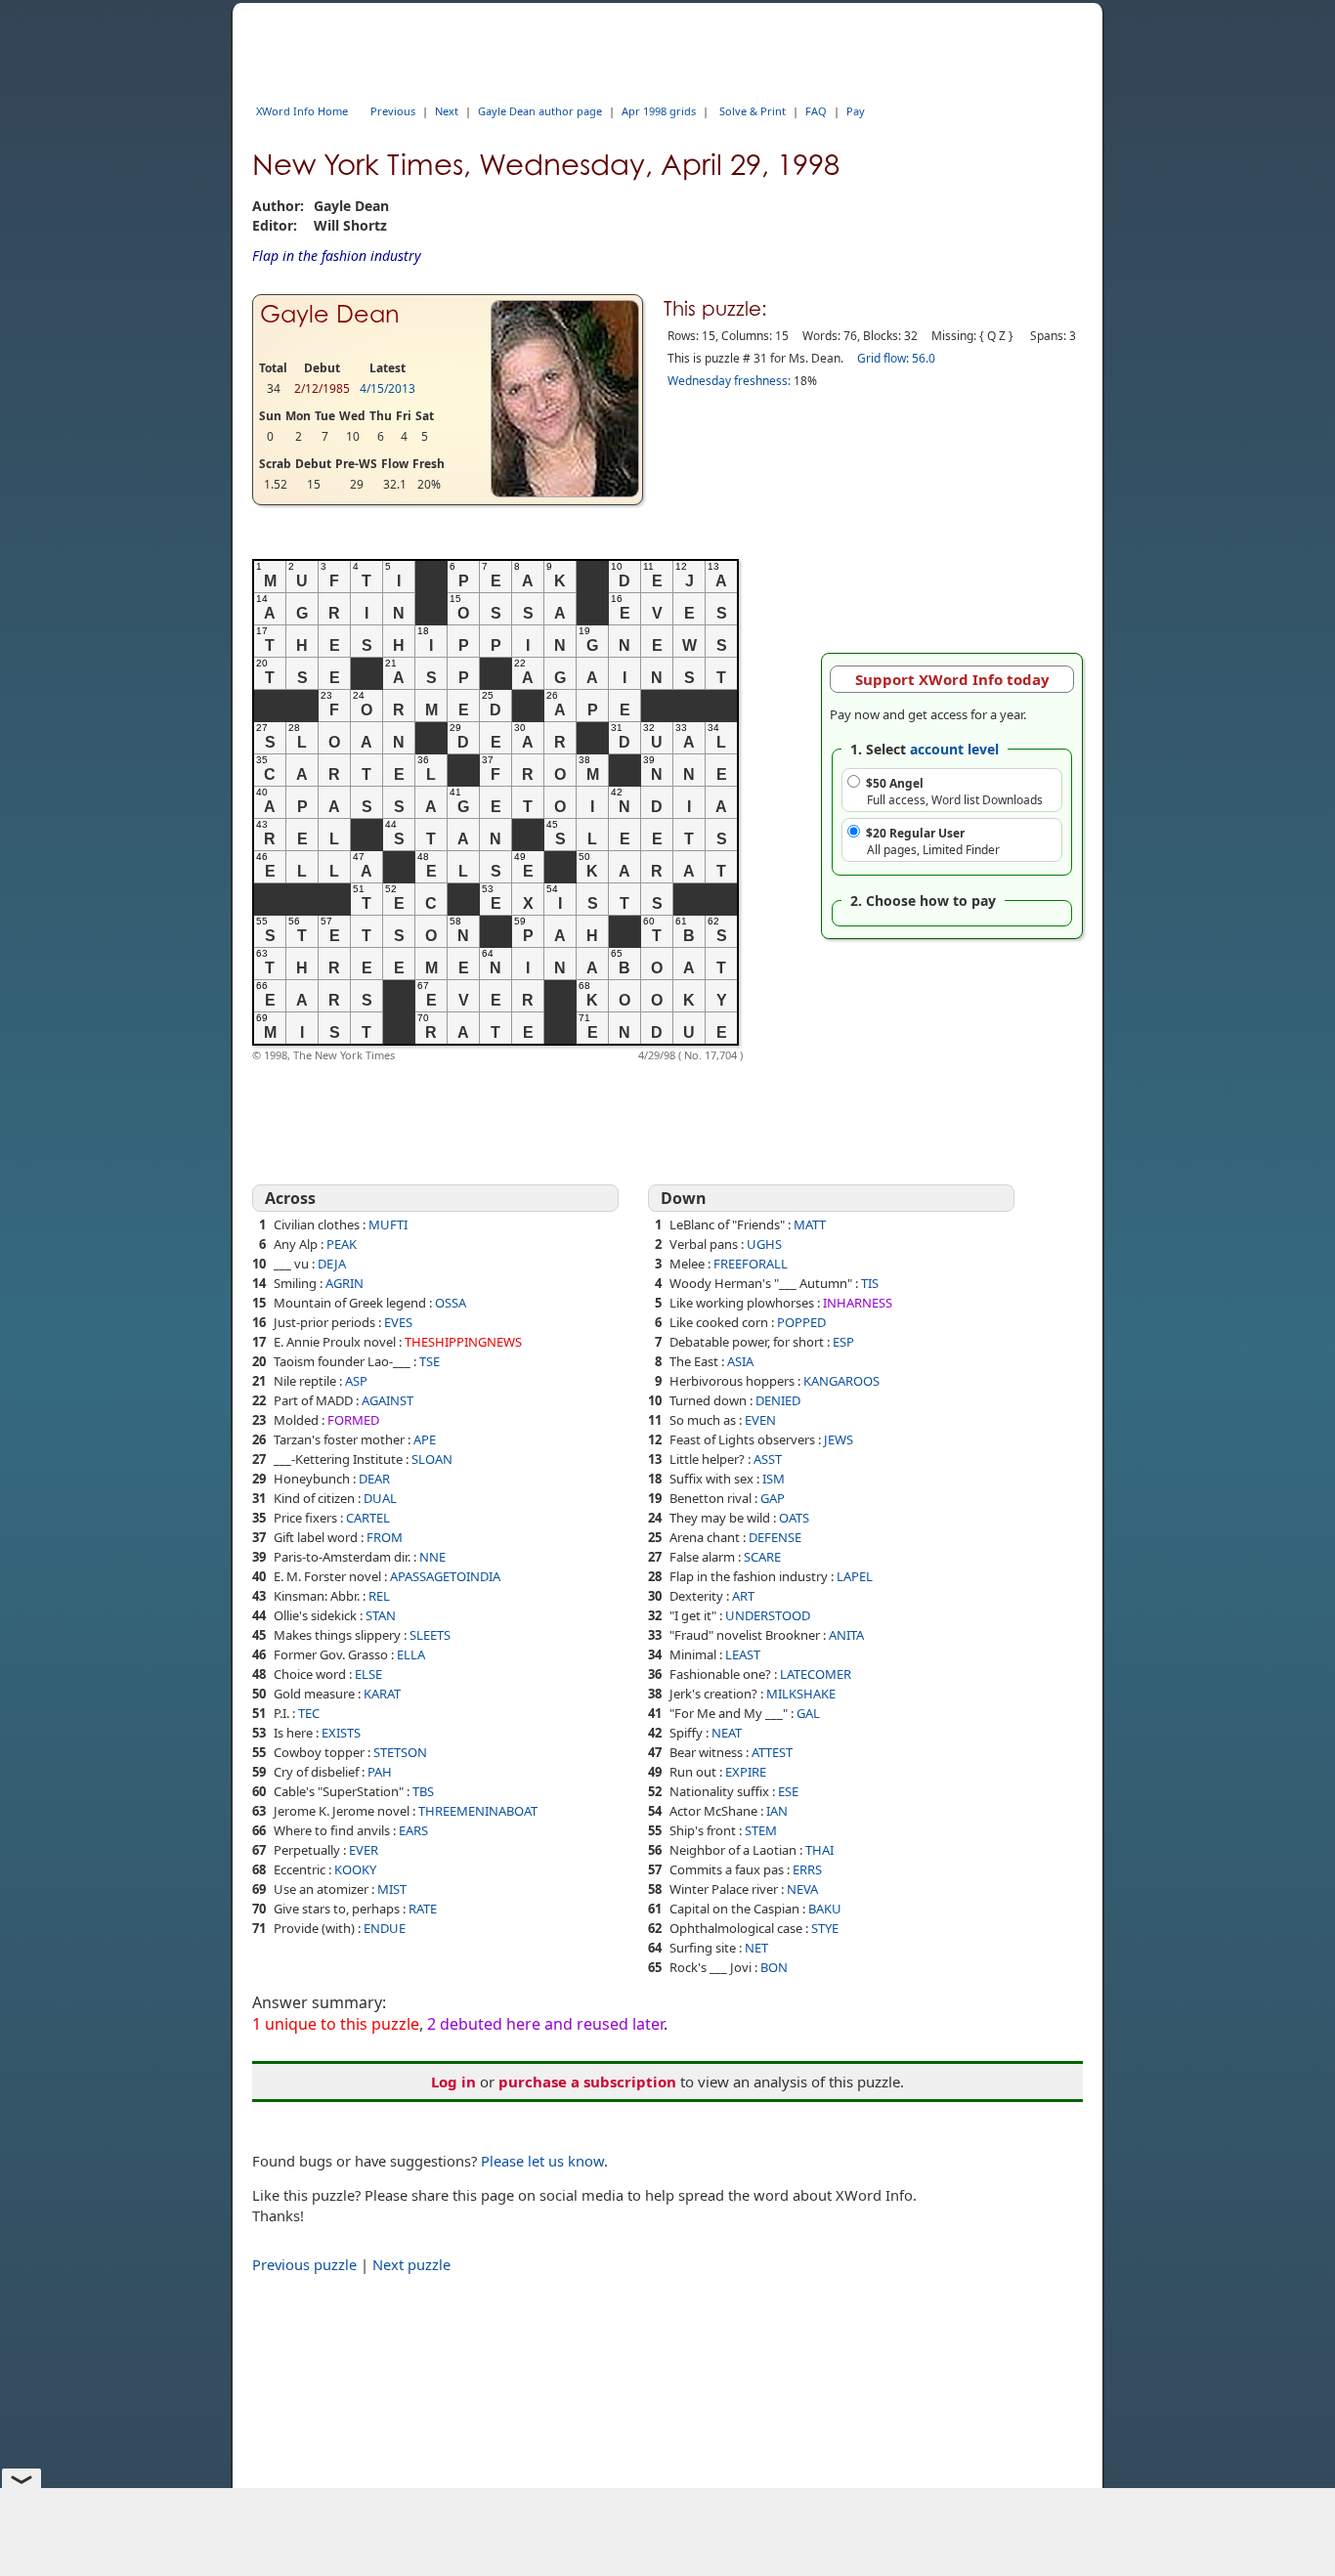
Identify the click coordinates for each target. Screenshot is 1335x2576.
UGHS (764, 1244)
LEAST (743, 1654)
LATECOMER (816, 1674)
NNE (432, 1557)
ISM (774, 1479)
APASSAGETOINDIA (445, 1576)
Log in (453, 2082)
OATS (794, 1518)
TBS (423, 1791)
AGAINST (388, 1400)
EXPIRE (746, 1772)
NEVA (802, 1889)
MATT (810, 1224)
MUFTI (388, 1224)
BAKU (825, 1909)
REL (379, 1596)
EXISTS (341, 1733)
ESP (843, 1342)
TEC (309, 1713)
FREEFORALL (751, 1264)
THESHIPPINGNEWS (463, 1342)
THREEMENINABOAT (478, 1811)
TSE (430, 1361)
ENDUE (385, 1928)
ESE (788, 1791)
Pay (856, 111)
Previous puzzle (304, 2264)
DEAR (374, 1479)
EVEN (760, 1420)
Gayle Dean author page (540, 111)
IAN (777, 1811)
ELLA (411, 1654)
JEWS (839, 1439)
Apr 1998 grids (659, 111)
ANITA (846, 1635)
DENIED (778, 1400)
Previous (393, 111)
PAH (380, 1772)
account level (954, 749)
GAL (808, 1713)
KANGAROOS (841, 1381)
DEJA (332, 1264)
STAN (381, 1615)
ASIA (740, 1361)
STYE (825, 1928)
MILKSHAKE (801, 1694)
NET (756, 1948)
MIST (392, 1889)
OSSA (451, 1303)
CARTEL (368, 1518)
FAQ (816, 111)
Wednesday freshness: (729, 381)
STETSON (400, 1752)
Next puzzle (411, 2264)
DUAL (380, 1498)
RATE (423, 1909)
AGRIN (345, 1283)
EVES (398, 1322)
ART (743, 1596)
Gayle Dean (330, 314)
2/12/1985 (322, 388)
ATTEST (772, 1752)
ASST (768, 1459)
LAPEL (855, 1576)
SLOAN (432, 1459)
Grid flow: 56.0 (896, 358)
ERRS (807, 1869)
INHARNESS (858, 1303)
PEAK (342, 1244)
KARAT (382, 1694)
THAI (819, 1850)
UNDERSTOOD (768, 1615)
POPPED (801, 1322)
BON (774, 1967)
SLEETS (430, 1635)
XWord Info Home (302, 111)
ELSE (368, 1674)
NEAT (727, 1733)
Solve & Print (753, 111)
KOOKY (355, 1869)
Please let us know (542, 2161)
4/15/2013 (388, 388)
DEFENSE (775, 1537)
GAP (773, 1498)
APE (425, 1439)
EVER (364, 1850)
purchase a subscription (587, 2082)
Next (447, 111)
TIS (870, 1283)
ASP (356, 1381)
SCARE (762, 1557)
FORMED (353, 1420)
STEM (761, 1830)
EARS (413, 1830)
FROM (385, 1537)
